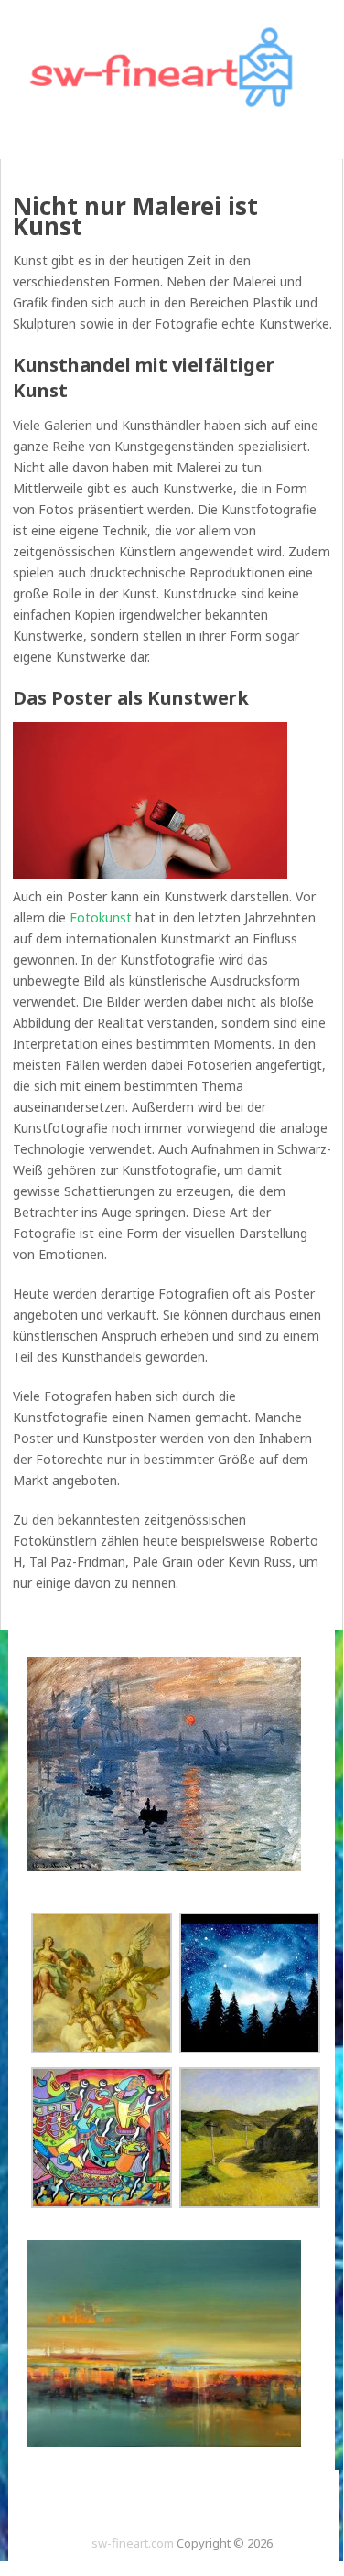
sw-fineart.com (133, 2543)
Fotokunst (101, 917)
